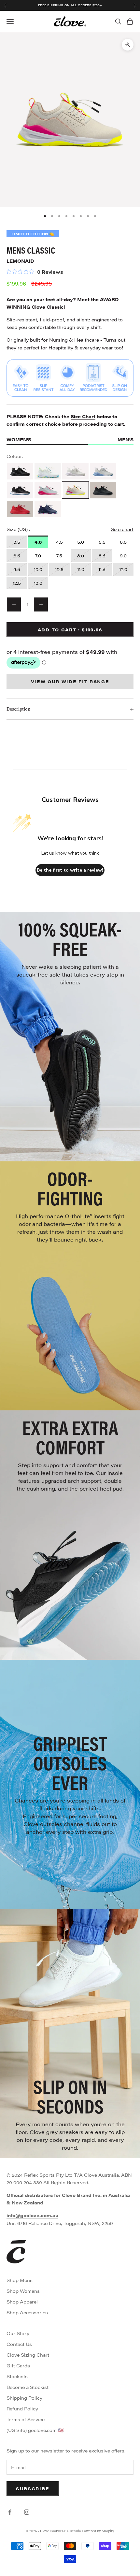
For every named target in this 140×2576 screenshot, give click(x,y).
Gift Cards (18, 2365)
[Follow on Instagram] (27, 2512)
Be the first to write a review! (70, 870)
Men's (126, 439)
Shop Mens (20, 2280)
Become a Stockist (28, 2387)
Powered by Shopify (98, 2531)
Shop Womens (23, 2291)
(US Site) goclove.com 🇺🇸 (35, 2430)
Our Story (18, 2333)
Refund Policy (22, 2408)
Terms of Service (26, 2419)
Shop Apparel (22, 2302)
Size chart (122, 529)
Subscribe (33, 2488)
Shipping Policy (24, 2398)
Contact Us (19, 2344)
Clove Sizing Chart (28, 2355)
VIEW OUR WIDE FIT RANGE (70, 681)
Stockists (17, 2376)
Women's (19, 439)
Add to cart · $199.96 (70, 630)
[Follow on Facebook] (10, 2512)
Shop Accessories (27, 2312)
